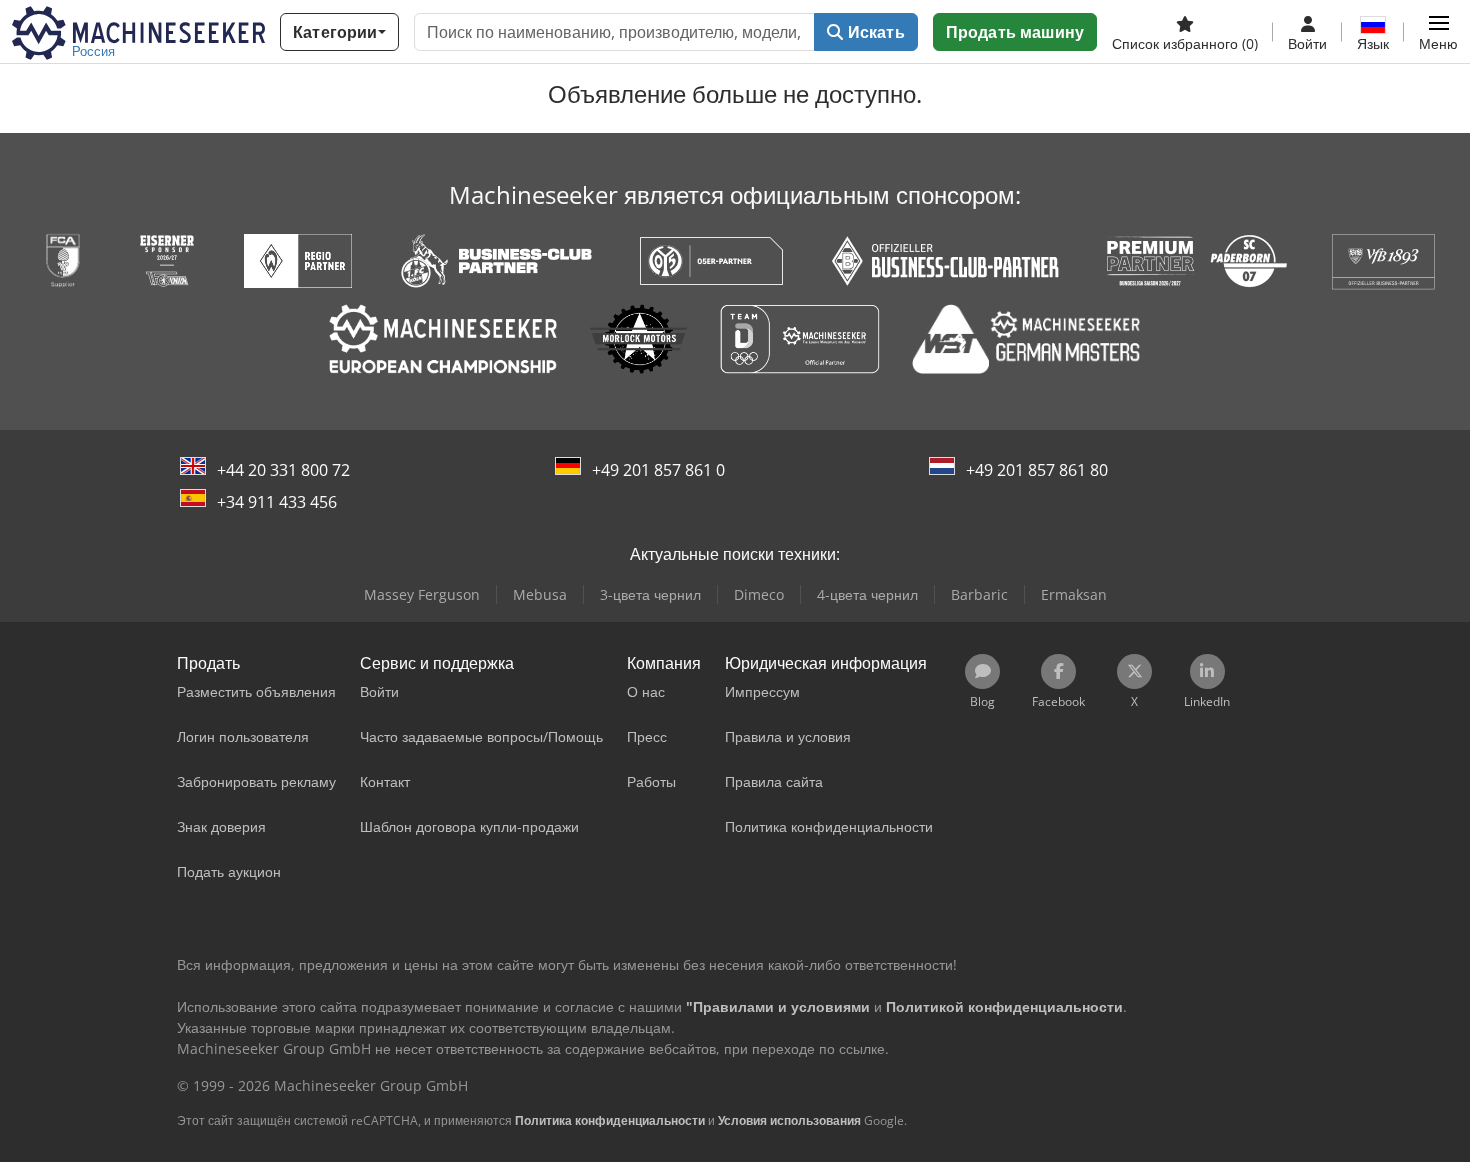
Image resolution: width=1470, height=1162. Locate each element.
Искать (874, 32)
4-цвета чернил (867, 594)
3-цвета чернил (650, 594)
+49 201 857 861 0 (658, 470)
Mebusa (540, 594)
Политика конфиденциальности (610, 1120)
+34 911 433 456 (277, 502)
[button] (1438, 32)
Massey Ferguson (422, 594)
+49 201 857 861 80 (1037, 470)
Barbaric (979, 594)
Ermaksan (1074, 594)
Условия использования (789, 1120)
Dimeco (759, 594)
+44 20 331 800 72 (283, 470)
